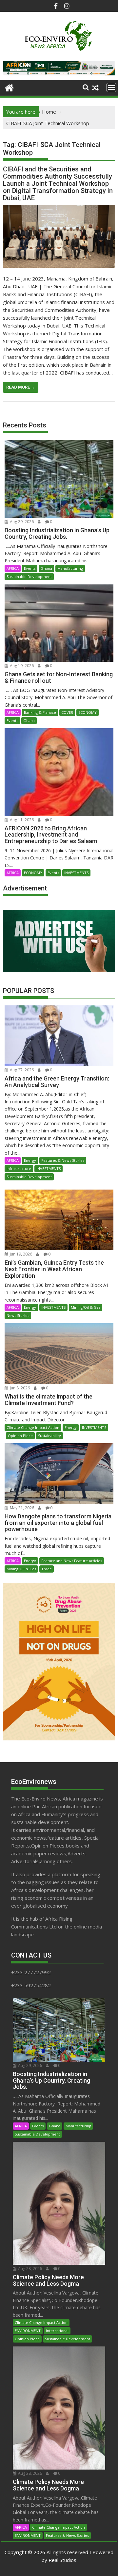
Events (30, 568)
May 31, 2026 (21, 1508)
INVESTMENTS (76, 873)
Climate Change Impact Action (33, 1427)
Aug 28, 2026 (29, 2269)
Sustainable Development (29, 576)
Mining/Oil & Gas (86, 1307)
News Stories (18, 1315)
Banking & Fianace (40, 712)
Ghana (46, 568)
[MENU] (111, 88)
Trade (47, 1569)
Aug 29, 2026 (21, 522)
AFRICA (13, 568)
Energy (30, 1160)
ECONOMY (88, 712)
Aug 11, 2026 (21, 820)
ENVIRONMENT (28, 2331)
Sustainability (49, 1436)
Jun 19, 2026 (20, 1254)
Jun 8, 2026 (19, 1388)
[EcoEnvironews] (9, 87)
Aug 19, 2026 (21, 666)
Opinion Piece (20, 1436)
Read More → (21, 387)
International (57, 2331)
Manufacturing (70, 568)
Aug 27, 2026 (21, 1070)
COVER (67, 712)
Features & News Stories (63, 1160)
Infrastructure (19, 1168)
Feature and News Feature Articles (72, 1561)
